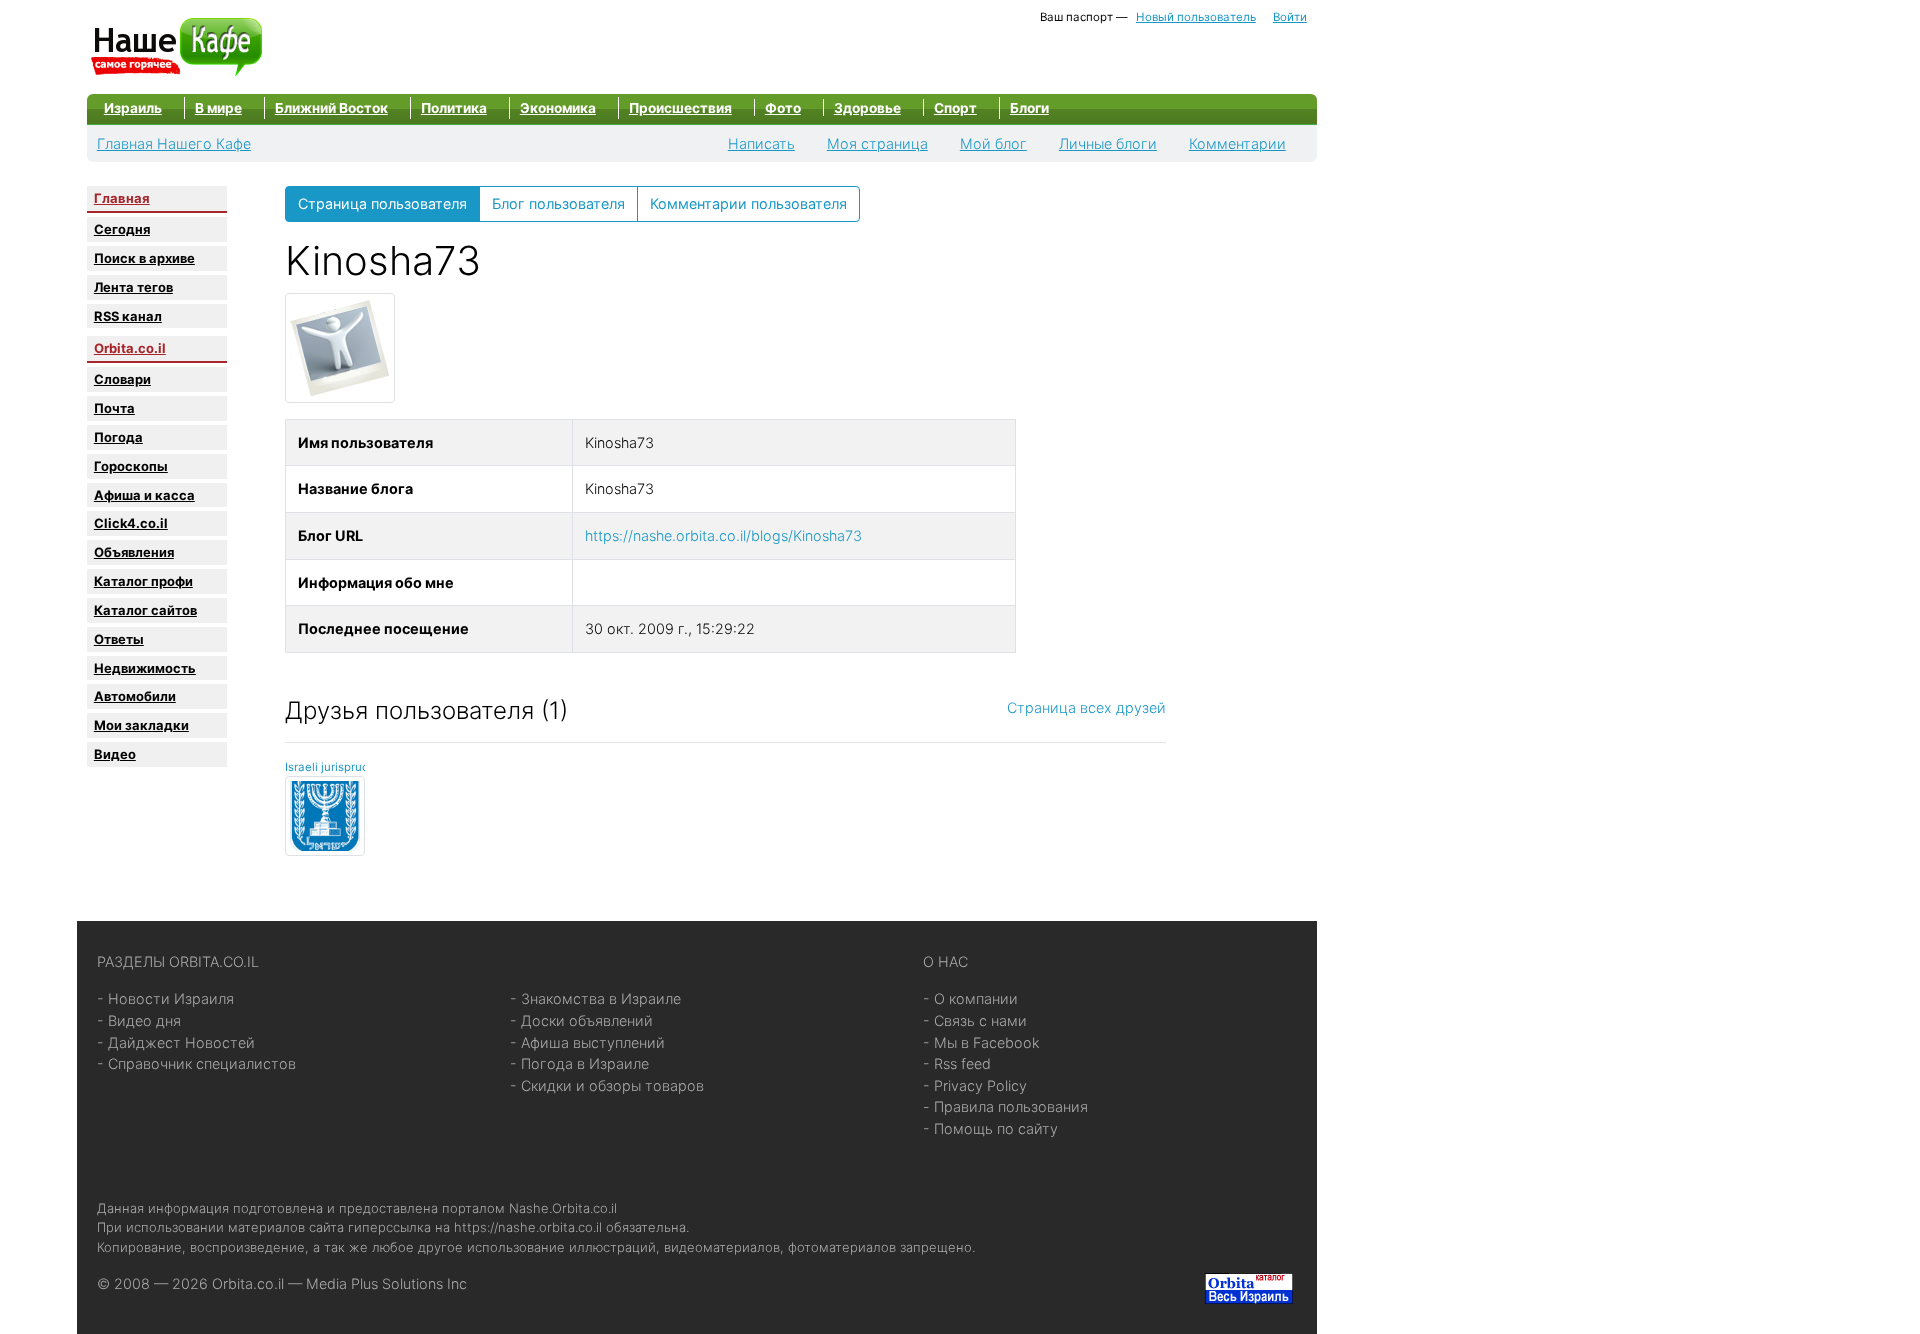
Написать (761, 143)
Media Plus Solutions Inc (386, 1283)
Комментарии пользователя (748, 203)
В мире (218, 108)
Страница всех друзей (1086, 707)
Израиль (133, 108)
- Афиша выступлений (587, 1042)
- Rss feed (957, 1063)
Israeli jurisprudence (340, 767)
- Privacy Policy (975, 1085)
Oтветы (119, 639)
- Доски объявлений (581, 1020)
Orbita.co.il (130, 348)
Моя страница (877, 143)
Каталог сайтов (145, 610)
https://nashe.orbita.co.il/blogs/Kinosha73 (723, 535)
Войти (1290, 17)
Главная (122, 198)
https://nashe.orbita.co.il (528, 1227)
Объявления (134, 552)
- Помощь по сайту (990, 1128)
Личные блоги (1108, 143)
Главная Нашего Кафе (174, 143)
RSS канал (128, 316)
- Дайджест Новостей (176, 1042)
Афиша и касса (144, 495)
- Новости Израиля (165, 998)
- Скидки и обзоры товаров (607, 1085)
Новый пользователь (1196, 17)
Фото (783, 108)
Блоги (1029, 108)
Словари (122, 379)
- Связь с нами (975, 1020)
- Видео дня (139, 1020)
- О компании (970, 998)
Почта (114, 408)
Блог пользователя (558, 203)
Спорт (955, 108)
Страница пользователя (382, 203)
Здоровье (867, 108)
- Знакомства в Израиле (595, 998)
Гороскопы (131, 466)
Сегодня (122, 229)
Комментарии (1237, 143)
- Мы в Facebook (981, 1042)
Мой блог (993, 143)
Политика (454, 108)
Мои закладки (141, 725)
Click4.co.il (131, 523)
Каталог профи (143, 581)
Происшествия (680, 108)
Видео (115, 754)
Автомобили (135, 696)
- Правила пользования (1005, 1106)
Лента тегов (133, 287)
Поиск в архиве (144, 258)
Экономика (558, 108)
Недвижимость (145, 668)
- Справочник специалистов (196, 1063)
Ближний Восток (331, 108)
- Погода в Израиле (579, 1063)
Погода (118, 437)
